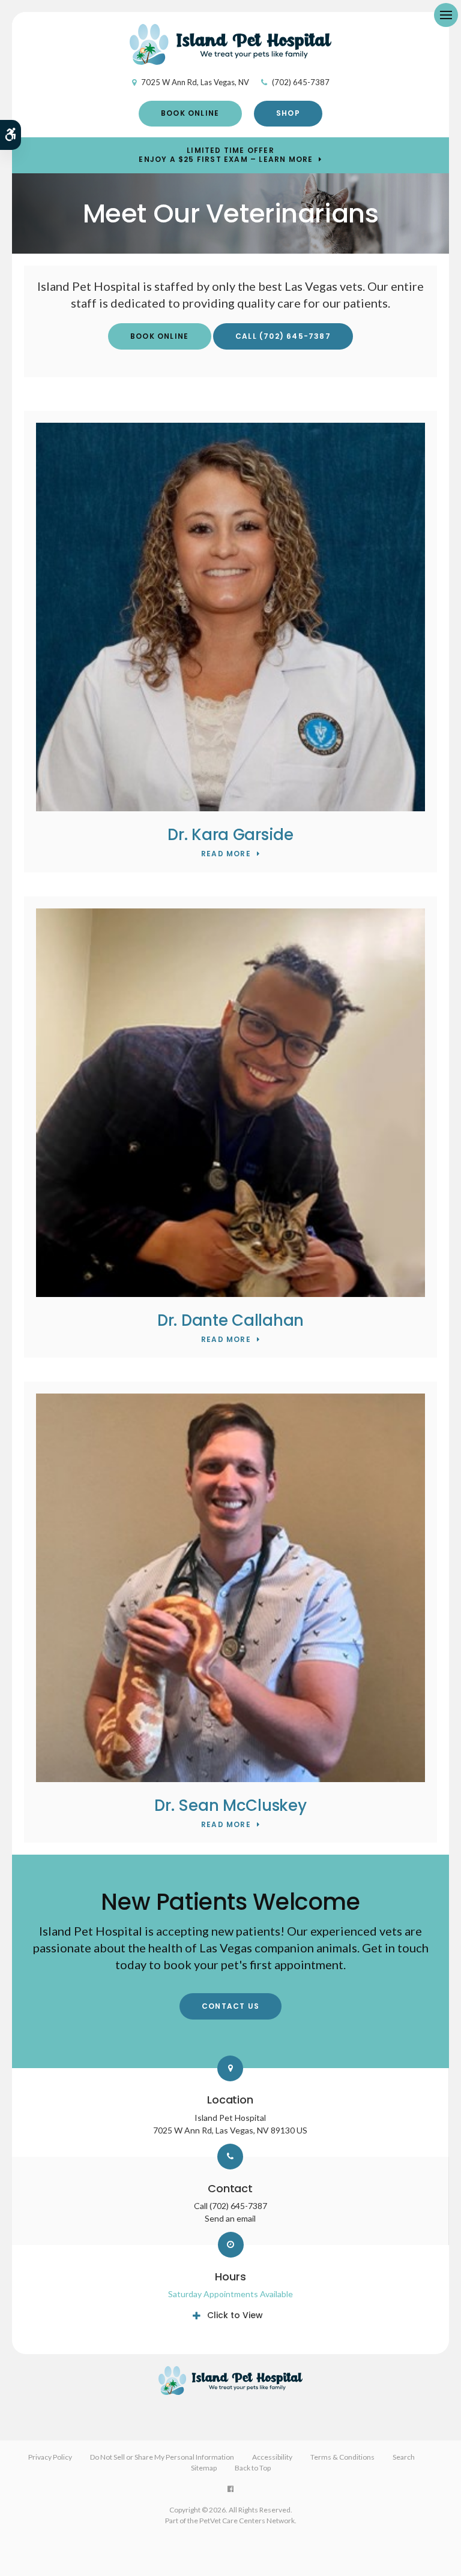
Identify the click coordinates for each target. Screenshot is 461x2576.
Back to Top (253, 2468)
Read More (226, 854)
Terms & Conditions (342, 2457)
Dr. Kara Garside (230, 835)
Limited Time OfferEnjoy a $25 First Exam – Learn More (226, 155)
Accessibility (272, 2457)
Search (404, 2457)
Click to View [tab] (235, 2315)
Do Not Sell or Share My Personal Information (162, 2457)
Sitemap (204, 2468)
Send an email (230, 2218)
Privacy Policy (50, 2457)
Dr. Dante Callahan (230, 1320)
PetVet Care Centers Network (247, 2521)
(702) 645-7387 (301, 82)
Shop (288, 113)
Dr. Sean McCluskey (230, 1805)
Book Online (190, 113)
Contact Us (230, 2006)
